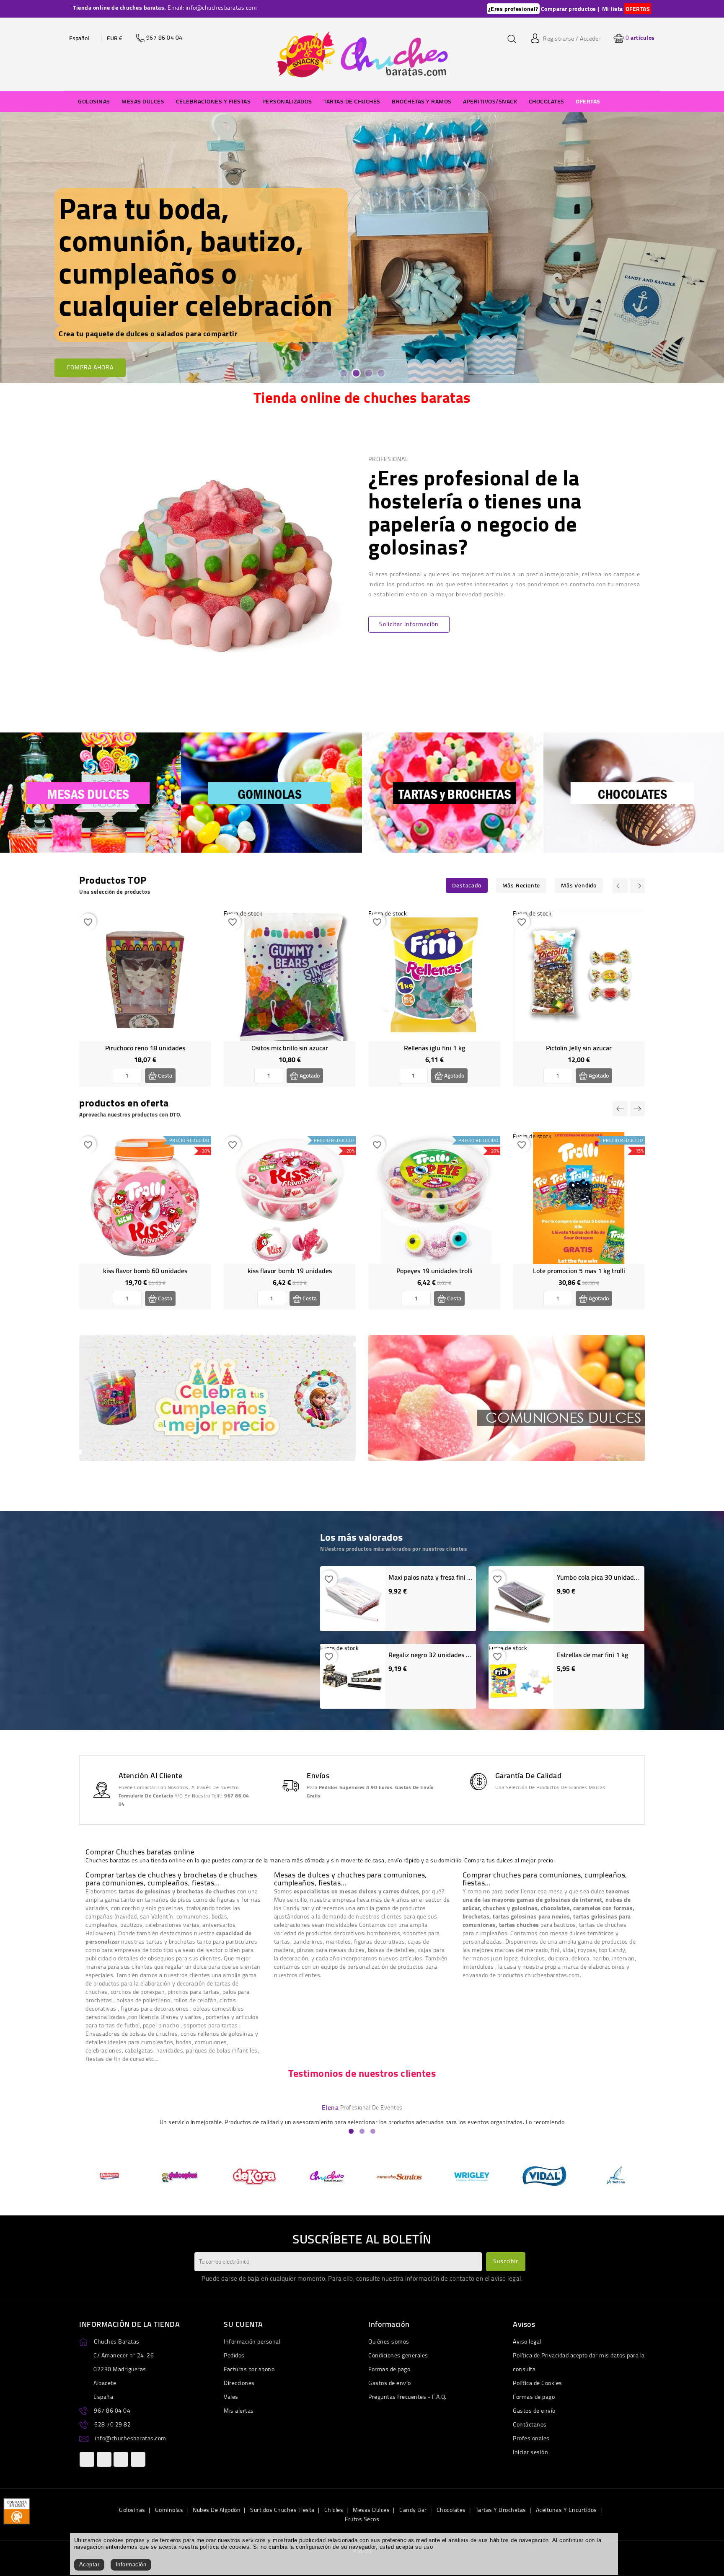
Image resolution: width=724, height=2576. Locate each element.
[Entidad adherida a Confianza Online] (17, 2510)
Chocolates (451, 2510)
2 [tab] (356, 373)
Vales (231, 2397)
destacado (467, 885)
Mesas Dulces (371, 2510)
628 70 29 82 (112, 2424)
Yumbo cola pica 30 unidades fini (604, 1577)
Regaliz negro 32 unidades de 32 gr (439, 1655)
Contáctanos (530, 2424)
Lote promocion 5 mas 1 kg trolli (579, 1271)
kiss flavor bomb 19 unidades (290, 1271)
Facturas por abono (249, 2369)
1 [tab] (343, 373)
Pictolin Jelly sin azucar (579, 1048)
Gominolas (169, 2510)
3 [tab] (368, 373)
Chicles (334, 2510)
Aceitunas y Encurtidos (566, 2510)
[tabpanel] (362, 248)
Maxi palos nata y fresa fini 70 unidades (446, 1577)
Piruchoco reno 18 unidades (145, 1048)
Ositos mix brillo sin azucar (290, 1048)
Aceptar (89, 2564)
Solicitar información (409, 624)
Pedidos (234, 2355)
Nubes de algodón (217, 2510)
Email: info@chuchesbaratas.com (212, 8)
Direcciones (239, 2383)
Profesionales (531, 2438)
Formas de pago (389, 2369)
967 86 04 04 (112, 2411)
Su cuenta (243, 2324)
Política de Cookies (538, 2383)
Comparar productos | (570, 9)
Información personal (252, 2341)
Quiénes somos (389, 2341)
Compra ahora (90, 286)
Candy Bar (413, 2510)
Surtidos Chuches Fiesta (282, 2510)
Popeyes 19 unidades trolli (434, 1271)
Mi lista (613, 9)
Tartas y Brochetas (501, 2510)
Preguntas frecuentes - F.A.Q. (407, 2397)
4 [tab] (381, 373)
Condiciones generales (398, 2355)
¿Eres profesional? (513, 9)
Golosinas (132, 2510)
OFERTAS (638, 9)
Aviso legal (527, 2341)
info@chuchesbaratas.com (131, 2438)
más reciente (521, 885)
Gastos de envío (390, 2383)
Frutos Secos (362, 2519)
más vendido (579, 885)
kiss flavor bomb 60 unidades (145, 1271)
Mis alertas (239, 2411)
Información (131, 2564)
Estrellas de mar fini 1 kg (592, 1655)
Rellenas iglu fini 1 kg (434, 1048)
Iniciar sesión (530, 2452)
